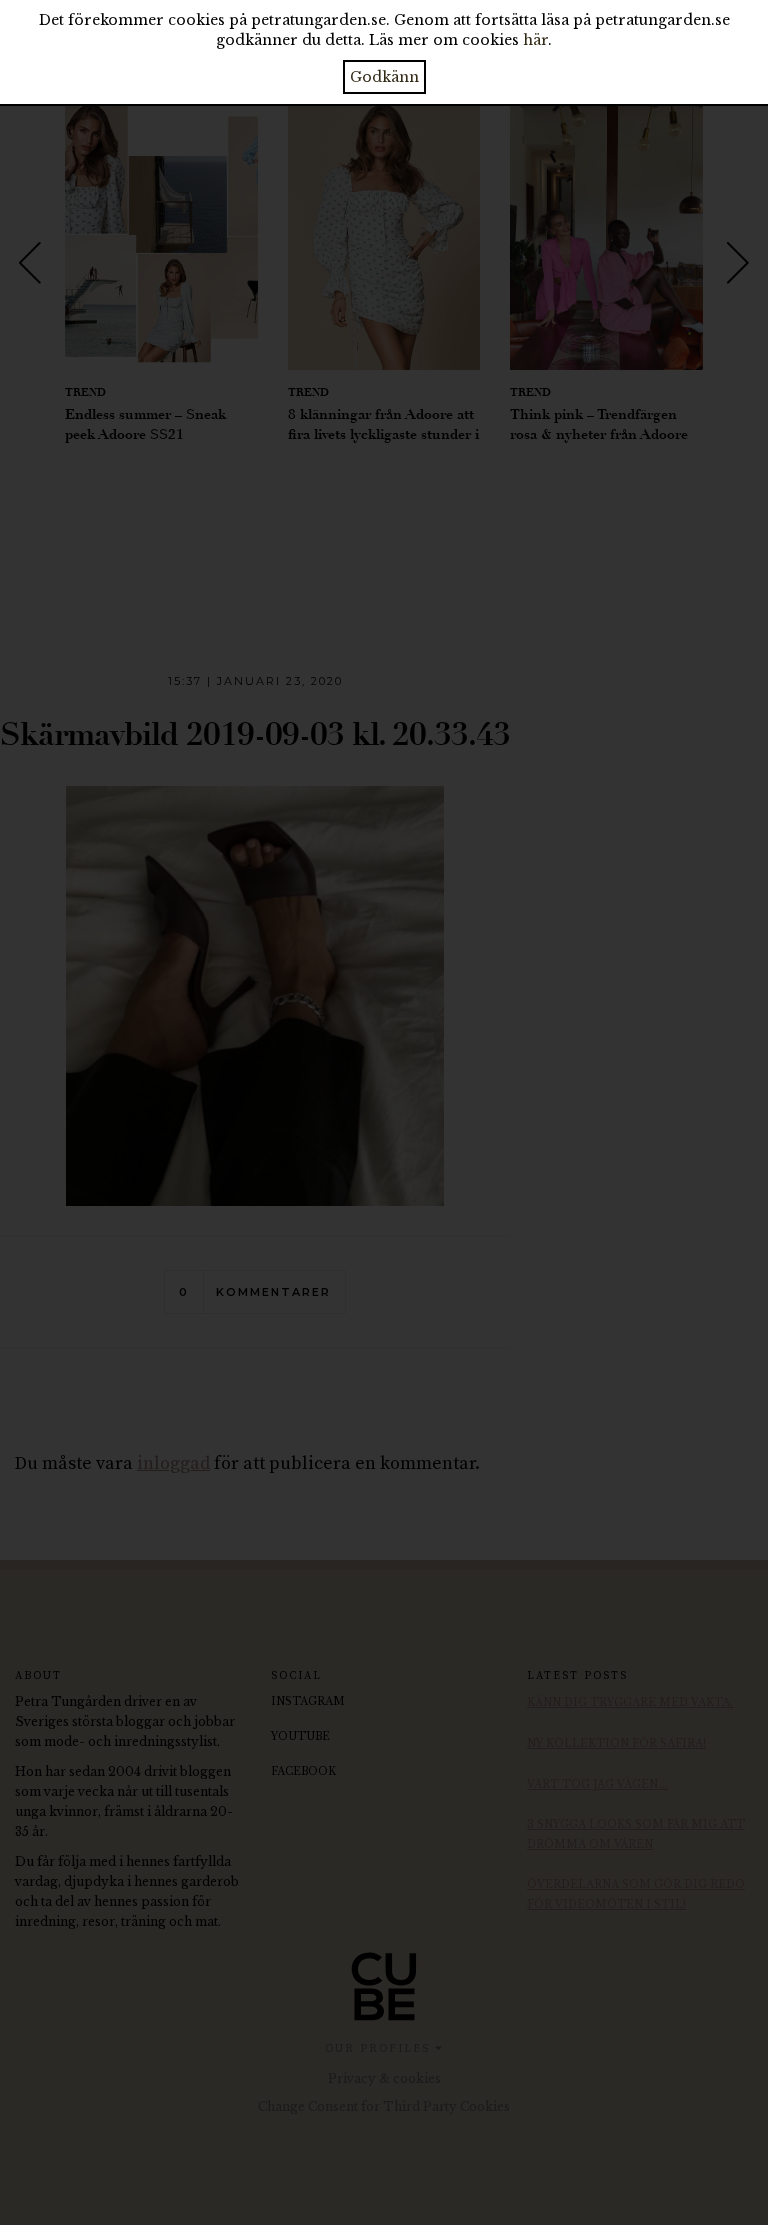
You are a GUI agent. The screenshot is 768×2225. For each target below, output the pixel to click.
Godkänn (384, 77)
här (535, 40)
